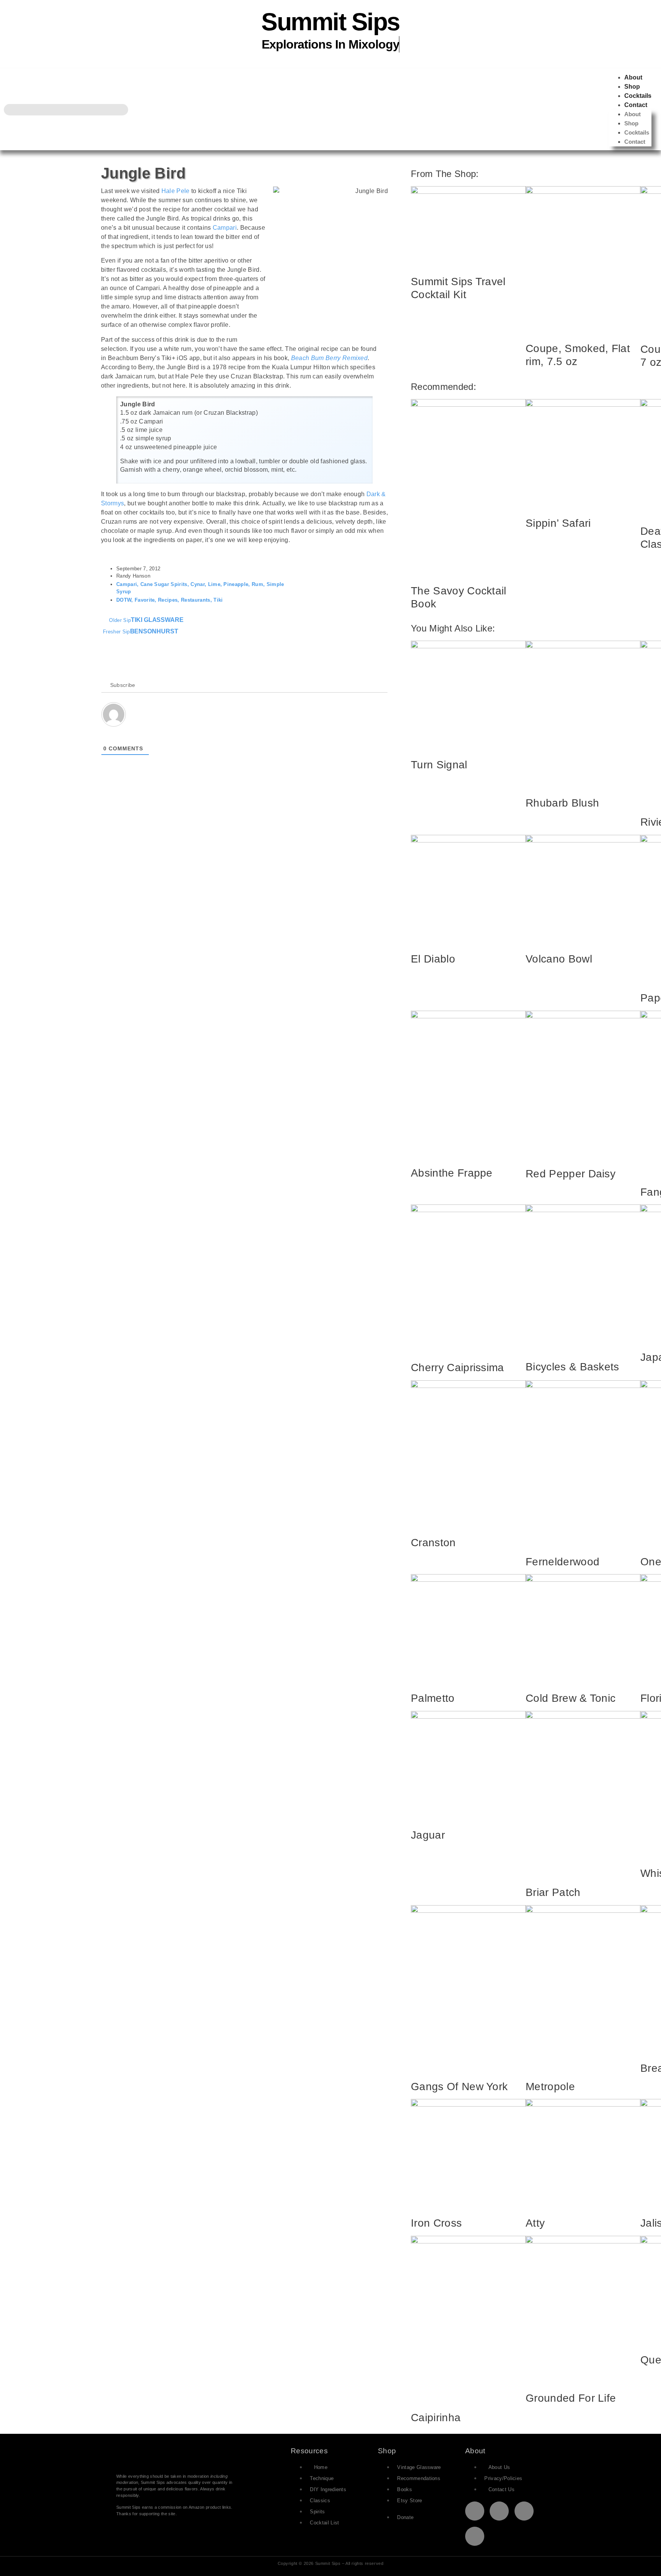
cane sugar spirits (164, 584)
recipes (168, 600)
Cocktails (638, 96)
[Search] (122, 110)
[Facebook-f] (499, 2511)
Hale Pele (176, 191)
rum (257, 584)
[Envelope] (475, 2536)
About (633, 77)
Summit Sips (330, 22)
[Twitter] (475, 2511)
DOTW (124, 600)
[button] (374, 573)
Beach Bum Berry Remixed (329, 358)
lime (214, 584)
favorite (145, 600)
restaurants (196, 600)
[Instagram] (524, 2511)
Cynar (198, 584)
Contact (636, 105)
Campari (225, 228)
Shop (632, 87)
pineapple (236, 584)
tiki (218, 600)
